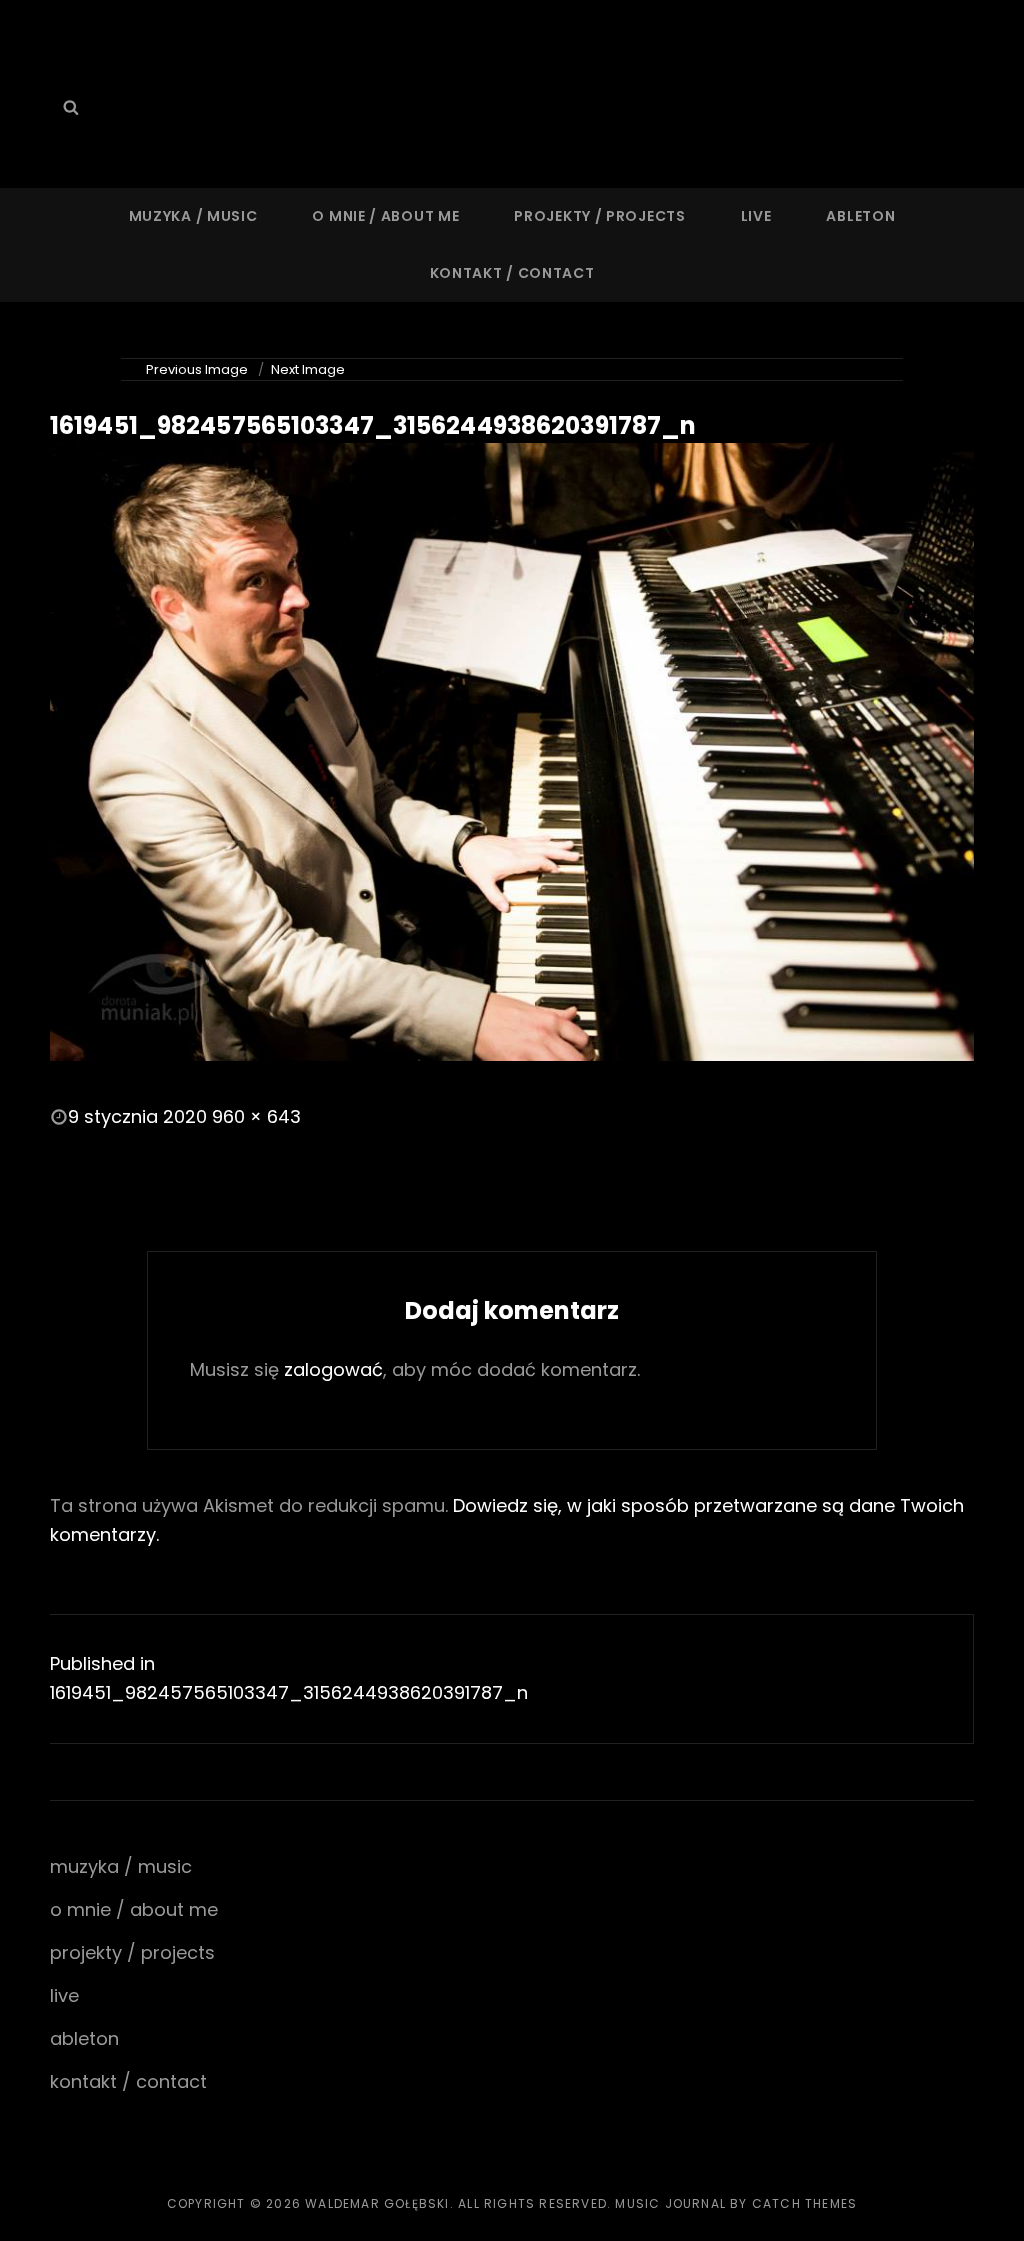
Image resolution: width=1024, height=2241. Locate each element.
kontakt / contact (512, 273)
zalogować (333, 1369)
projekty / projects (599, 216)
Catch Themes (804, 2203)
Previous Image (197, 369)
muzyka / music (193, 216)
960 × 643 (256, 1116)
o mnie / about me (385, 216)
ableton (860, 216)
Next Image (308, 369)
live (756, 216)
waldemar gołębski (377, 2203)
